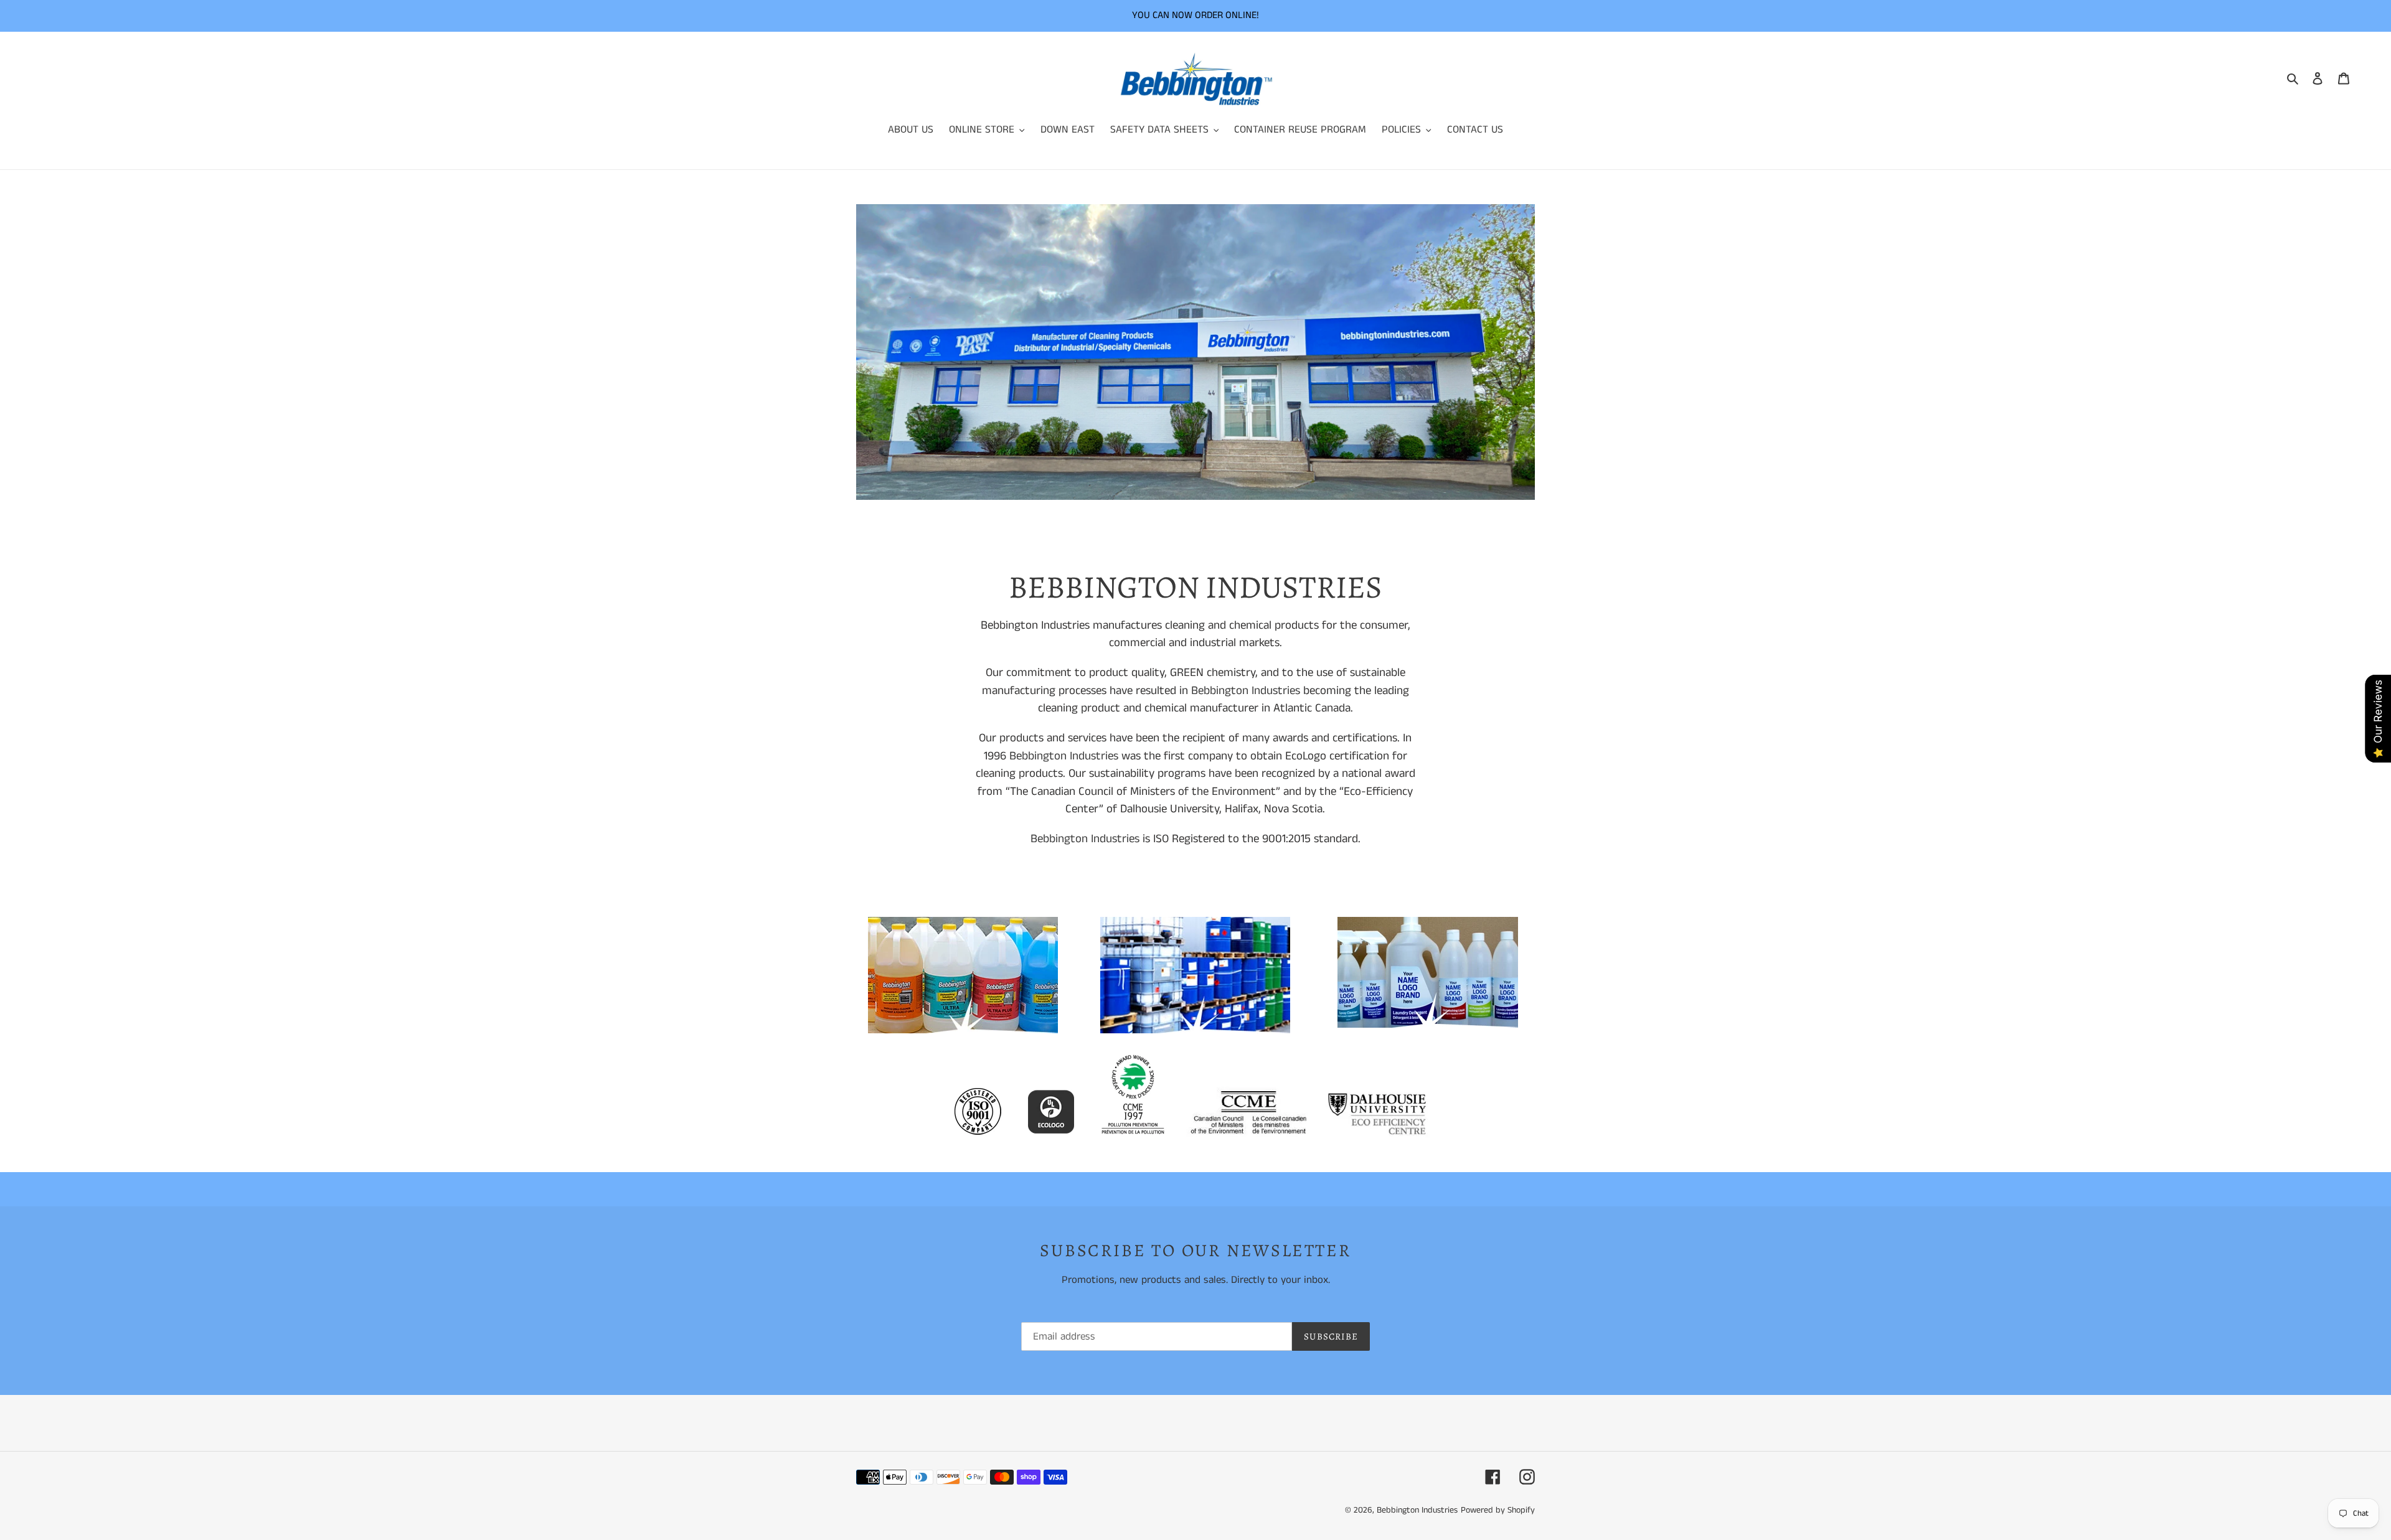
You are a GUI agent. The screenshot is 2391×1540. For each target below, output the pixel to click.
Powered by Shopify (1498, 1510)
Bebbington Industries (1246, 691)
